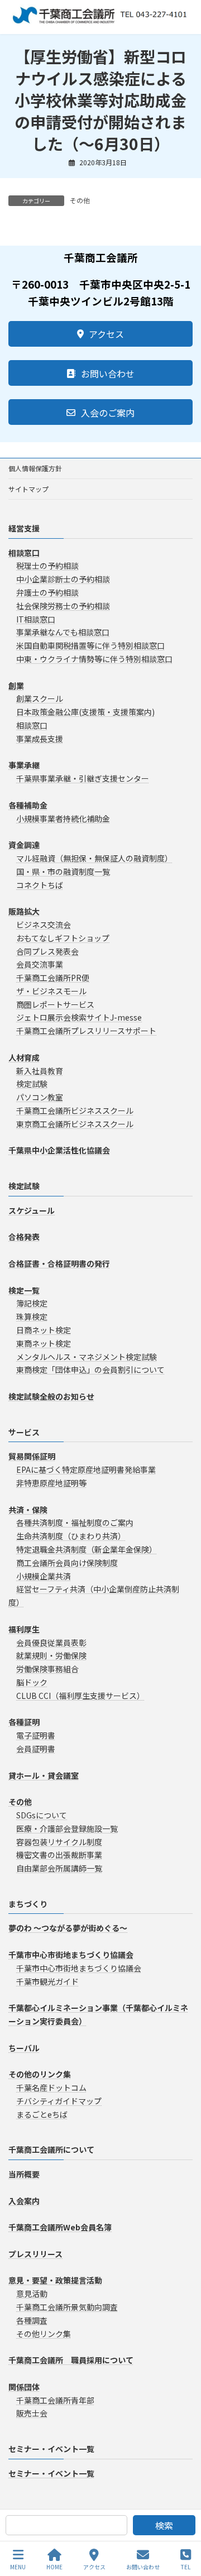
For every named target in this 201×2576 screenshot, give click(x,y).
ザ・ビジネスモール (51, 991)
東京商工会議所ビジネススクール (75, 1124)
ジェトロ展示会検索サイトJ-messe (79, 1018)
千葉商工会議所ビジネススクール (75, 1110)
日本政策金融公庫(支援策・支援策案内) (85, 712)
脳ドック (32, 1682)
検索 (164, 2525)
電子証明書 (36, 1735)
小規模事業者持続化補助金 (63, 818)
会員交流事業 (40, 964)
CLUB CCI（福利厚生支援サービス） (80, 1696)
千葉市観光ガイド (47, 1981)
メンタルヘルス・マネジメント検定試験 (87, 1357)
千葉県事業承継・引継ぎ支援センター (83, 778)
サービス (24, 1432)
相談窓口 (32, 725)
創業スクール (40, 698)
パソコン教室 (40, 1097)
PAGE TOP (183, 2525)
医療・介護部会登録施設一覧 (67, 1828)
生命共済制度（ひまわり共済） (71, 1536)
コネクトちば (40, 885)
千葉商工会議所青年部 (55, 2400)
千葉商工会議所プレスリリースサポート (86, 1031)
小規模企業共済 (44, 1576)
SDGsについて (42, 1815)
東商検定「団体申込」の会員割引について (90, 1370)
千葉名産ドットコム (51, 2087)
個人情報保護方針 (35, 468)
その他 (80, 200)
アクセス (94, 2567)
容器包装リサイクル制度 (59, 1842)
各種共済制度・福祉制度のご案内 (75, 1522)
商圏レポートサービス (55, 1004)
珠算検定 (32, 1316)
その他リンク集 (44, 2334)
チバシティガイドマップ (59, 2101)
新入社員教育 (40, 1071)
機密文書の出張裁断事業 (59, 1855)
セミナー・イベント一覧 (51, 2449)
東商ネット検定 (44, 1343)
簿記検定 (32, 1303)
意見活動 (32, 2293)
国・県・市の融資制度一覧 (63, 872)
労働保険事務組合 (47, 1669)
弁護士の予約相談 (47, 592)
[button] (100, 334)
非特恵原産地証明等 (51, 1483)
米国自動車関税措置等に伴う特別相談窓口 (90, 645)
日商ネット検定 (44, 1330)
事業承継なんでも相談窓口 (63, 632)
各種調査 (32, 2320)
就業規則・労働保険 (51, 1655)
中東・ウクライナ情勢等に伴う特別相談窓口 (94, 659)
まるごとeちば (42, 2114)
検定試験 (32, 1084)
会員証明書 (36, 1749)
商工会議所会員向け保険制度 (67, 1563)
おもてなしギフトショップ (63, 938)
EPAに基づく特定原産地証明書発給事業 (86, 1469)
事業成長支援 (40, 739)
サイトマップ (28, 489)
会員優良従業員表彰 (51, 1643)
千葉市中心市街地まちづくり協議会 (79, 1968)
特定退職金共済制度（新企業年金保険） (87, 1549)
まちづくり (28, 1904)
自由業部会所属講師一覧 (59, 1868)
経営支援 (24, 528)
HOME (54, 2567)
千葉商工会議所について (51, 2149)
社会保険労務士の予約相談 (63, 606)
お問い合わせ (143, 2567)
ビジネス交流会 (44, 925)
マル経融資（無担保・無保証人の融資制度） (94, 858)
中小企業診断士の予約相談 (63, 579)
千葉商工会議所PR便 (53, 978)
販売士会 (32, 2413)
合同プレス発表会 (47, 951)
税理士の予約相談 (47, 566)
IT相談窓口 (36, 619)
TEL (186, 2567)
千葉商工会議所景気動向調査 (67, 2307)
